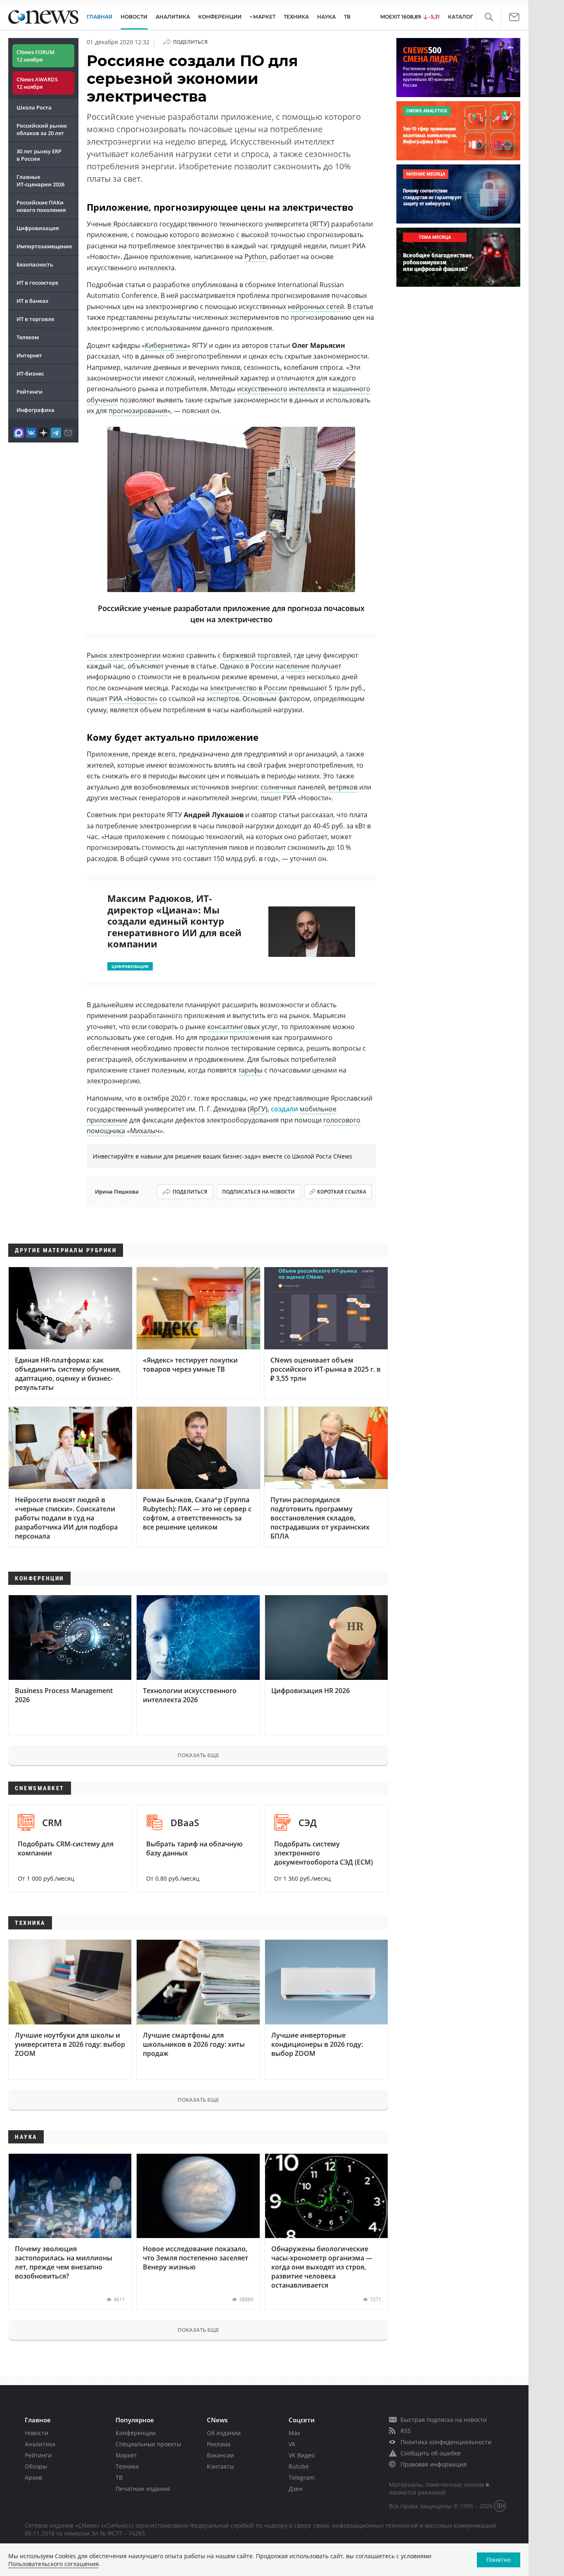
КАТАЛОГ (461, 17)
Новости (37, 2433)
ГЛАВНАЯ (100, 17)
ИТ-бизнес (30, 373)
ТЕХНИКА (296, 17)
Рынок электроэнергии (124, 655)
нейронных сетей (316, 307)
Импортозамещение (44, 246)
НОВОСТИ (134, 17)
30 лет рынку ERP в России (39, 155)
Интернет (29, 355)
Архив (33, 2477)
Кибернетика (166, 345)
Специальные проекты (148, 2444)
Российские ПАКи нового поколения (41, 206)
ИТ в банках (32, 301)
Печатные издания (143, 2489)
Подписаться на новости (258, 1192)
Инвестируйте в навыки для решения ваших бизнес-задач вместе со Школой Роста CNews (223, 1156)
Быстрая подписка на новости (444, 2420)
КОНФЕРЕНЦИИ (220, 17)
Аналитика (173, 17)
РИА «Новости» (133, 699)
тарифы (250, 1070)
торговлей (274, 655)
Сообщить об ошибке (431, 2453)
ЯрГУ (258, 1109)
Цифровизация (38, 228)
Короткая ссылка (342, 1192)
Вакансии (220, 2455)
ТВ (347, 17)
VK (292, 2444)
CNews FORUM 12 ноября (36, 56)
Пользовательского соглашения (53, 2564)
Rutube (299, 2466)
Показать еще (198, 1755)
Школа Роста (34, 107)
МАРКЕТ (264, 17)
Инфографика (36, 410)
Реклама (219, 2444)
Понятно (499, 2560)
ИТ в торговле (35, 319)
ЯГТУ (320, 224)
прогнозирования (138, 411)
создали (284, 1109)
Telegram (302, 2477)
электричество (233, 688)
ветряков (343, 787)
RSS (406, 2431)
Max (294, 2433)
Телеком (28, 337)
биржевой (239, 655)
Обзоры (36, 2466)
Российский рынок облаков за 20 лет (42, 129)
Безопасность (35, 264)
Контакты (220, 2466)
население (293, 666)
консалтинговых (233, 1027)
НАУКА (326, 17)
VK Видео (302, 2455)
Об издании (224, 2433)
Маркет (126, 2455)
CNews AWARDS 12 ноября (37, 83)
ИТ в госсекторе (37, 283)
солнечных (278, 787)
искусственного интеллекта (281, 389)
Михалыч (145, 1131)
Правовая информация (434, 2464)
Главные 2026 (40, 181)
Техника (127, 2466)
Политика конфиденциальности (446, 2442)
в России (273, 688)
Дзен (296, 2489)
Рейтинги (30, 392)
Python (256, 257)
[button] (489, 17)
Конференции (136, 2433)
